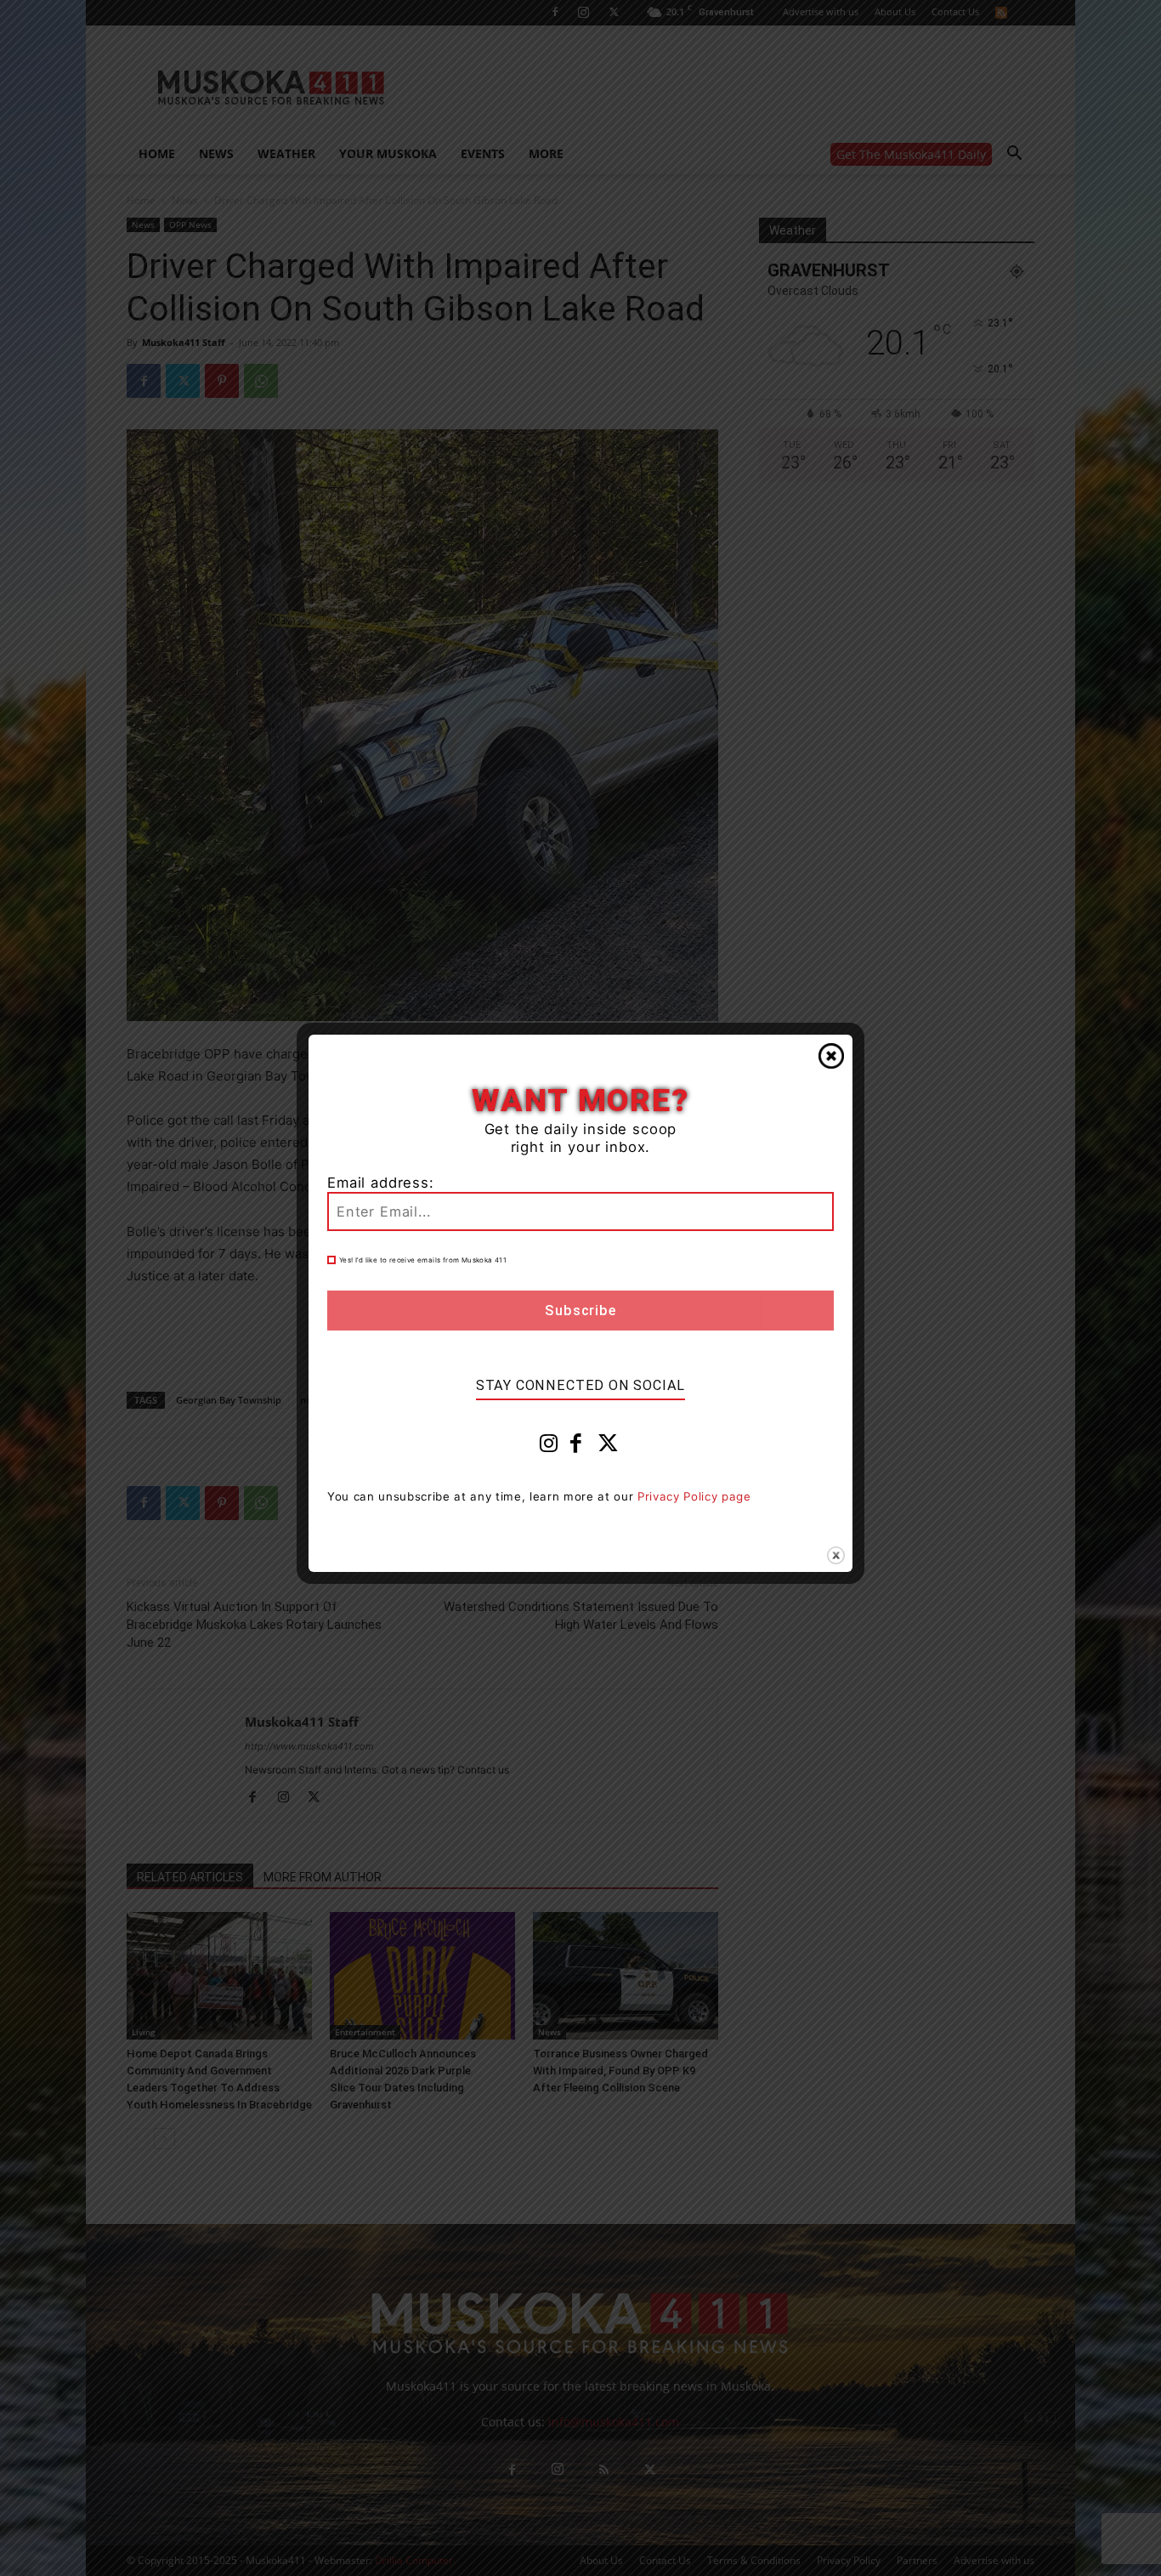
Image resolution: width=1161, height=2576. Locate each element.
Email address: (381, 1183)
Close (831, 1056)
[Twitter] (609, 1447)
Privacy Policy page (694, 1496)
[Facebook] (576, 1447)
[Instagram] (549, 1447)
